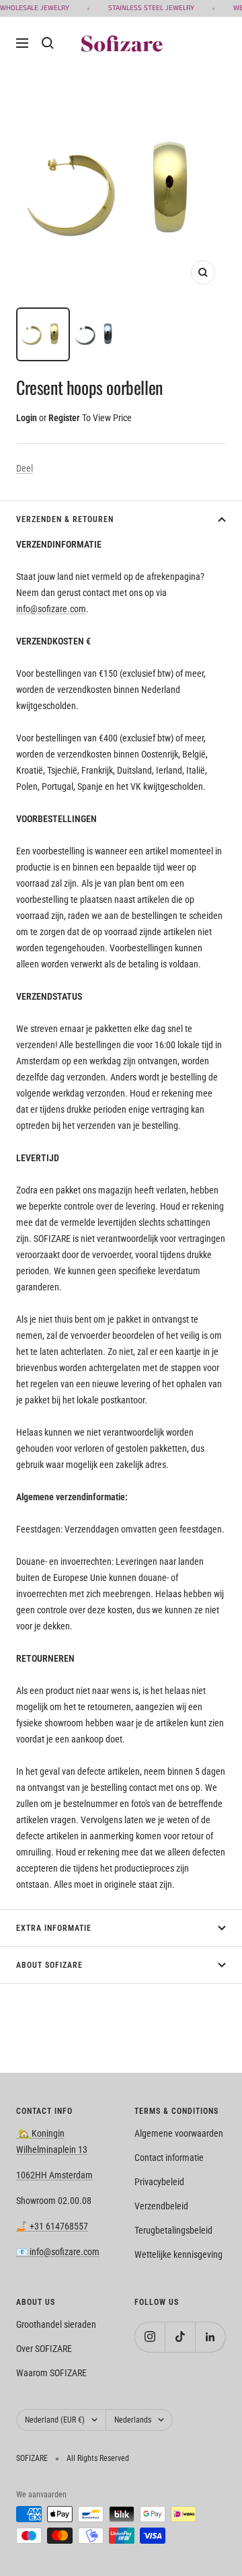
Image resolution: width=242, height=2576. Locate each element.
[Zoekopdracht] (48, 43)
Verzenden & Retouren (65, 519)
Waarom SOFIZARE (51, 2373)
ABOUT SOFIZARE (49, 1965)
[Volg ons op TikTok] (180, 2337)
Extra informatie (54, 1928)
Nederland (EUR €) (55, 2420)
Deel (25, 468)
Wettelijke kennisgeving (178, 2254)
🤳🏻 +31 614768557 (52, 2226)
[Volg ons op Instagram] (150, 2337)
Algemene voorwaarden (179, 2133)
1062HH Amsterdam (54, 2175)
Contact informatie (169, 2158)
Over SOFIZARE (44, 2349)
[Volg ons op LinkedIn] (210, 2337)
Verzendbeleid (161, 2206)
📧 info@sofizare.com (58, 2252)
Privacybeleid (159, 2182)
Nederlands (133, 2420)
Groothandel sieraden (56, 2324)
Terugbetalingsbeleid (173, 2230)
